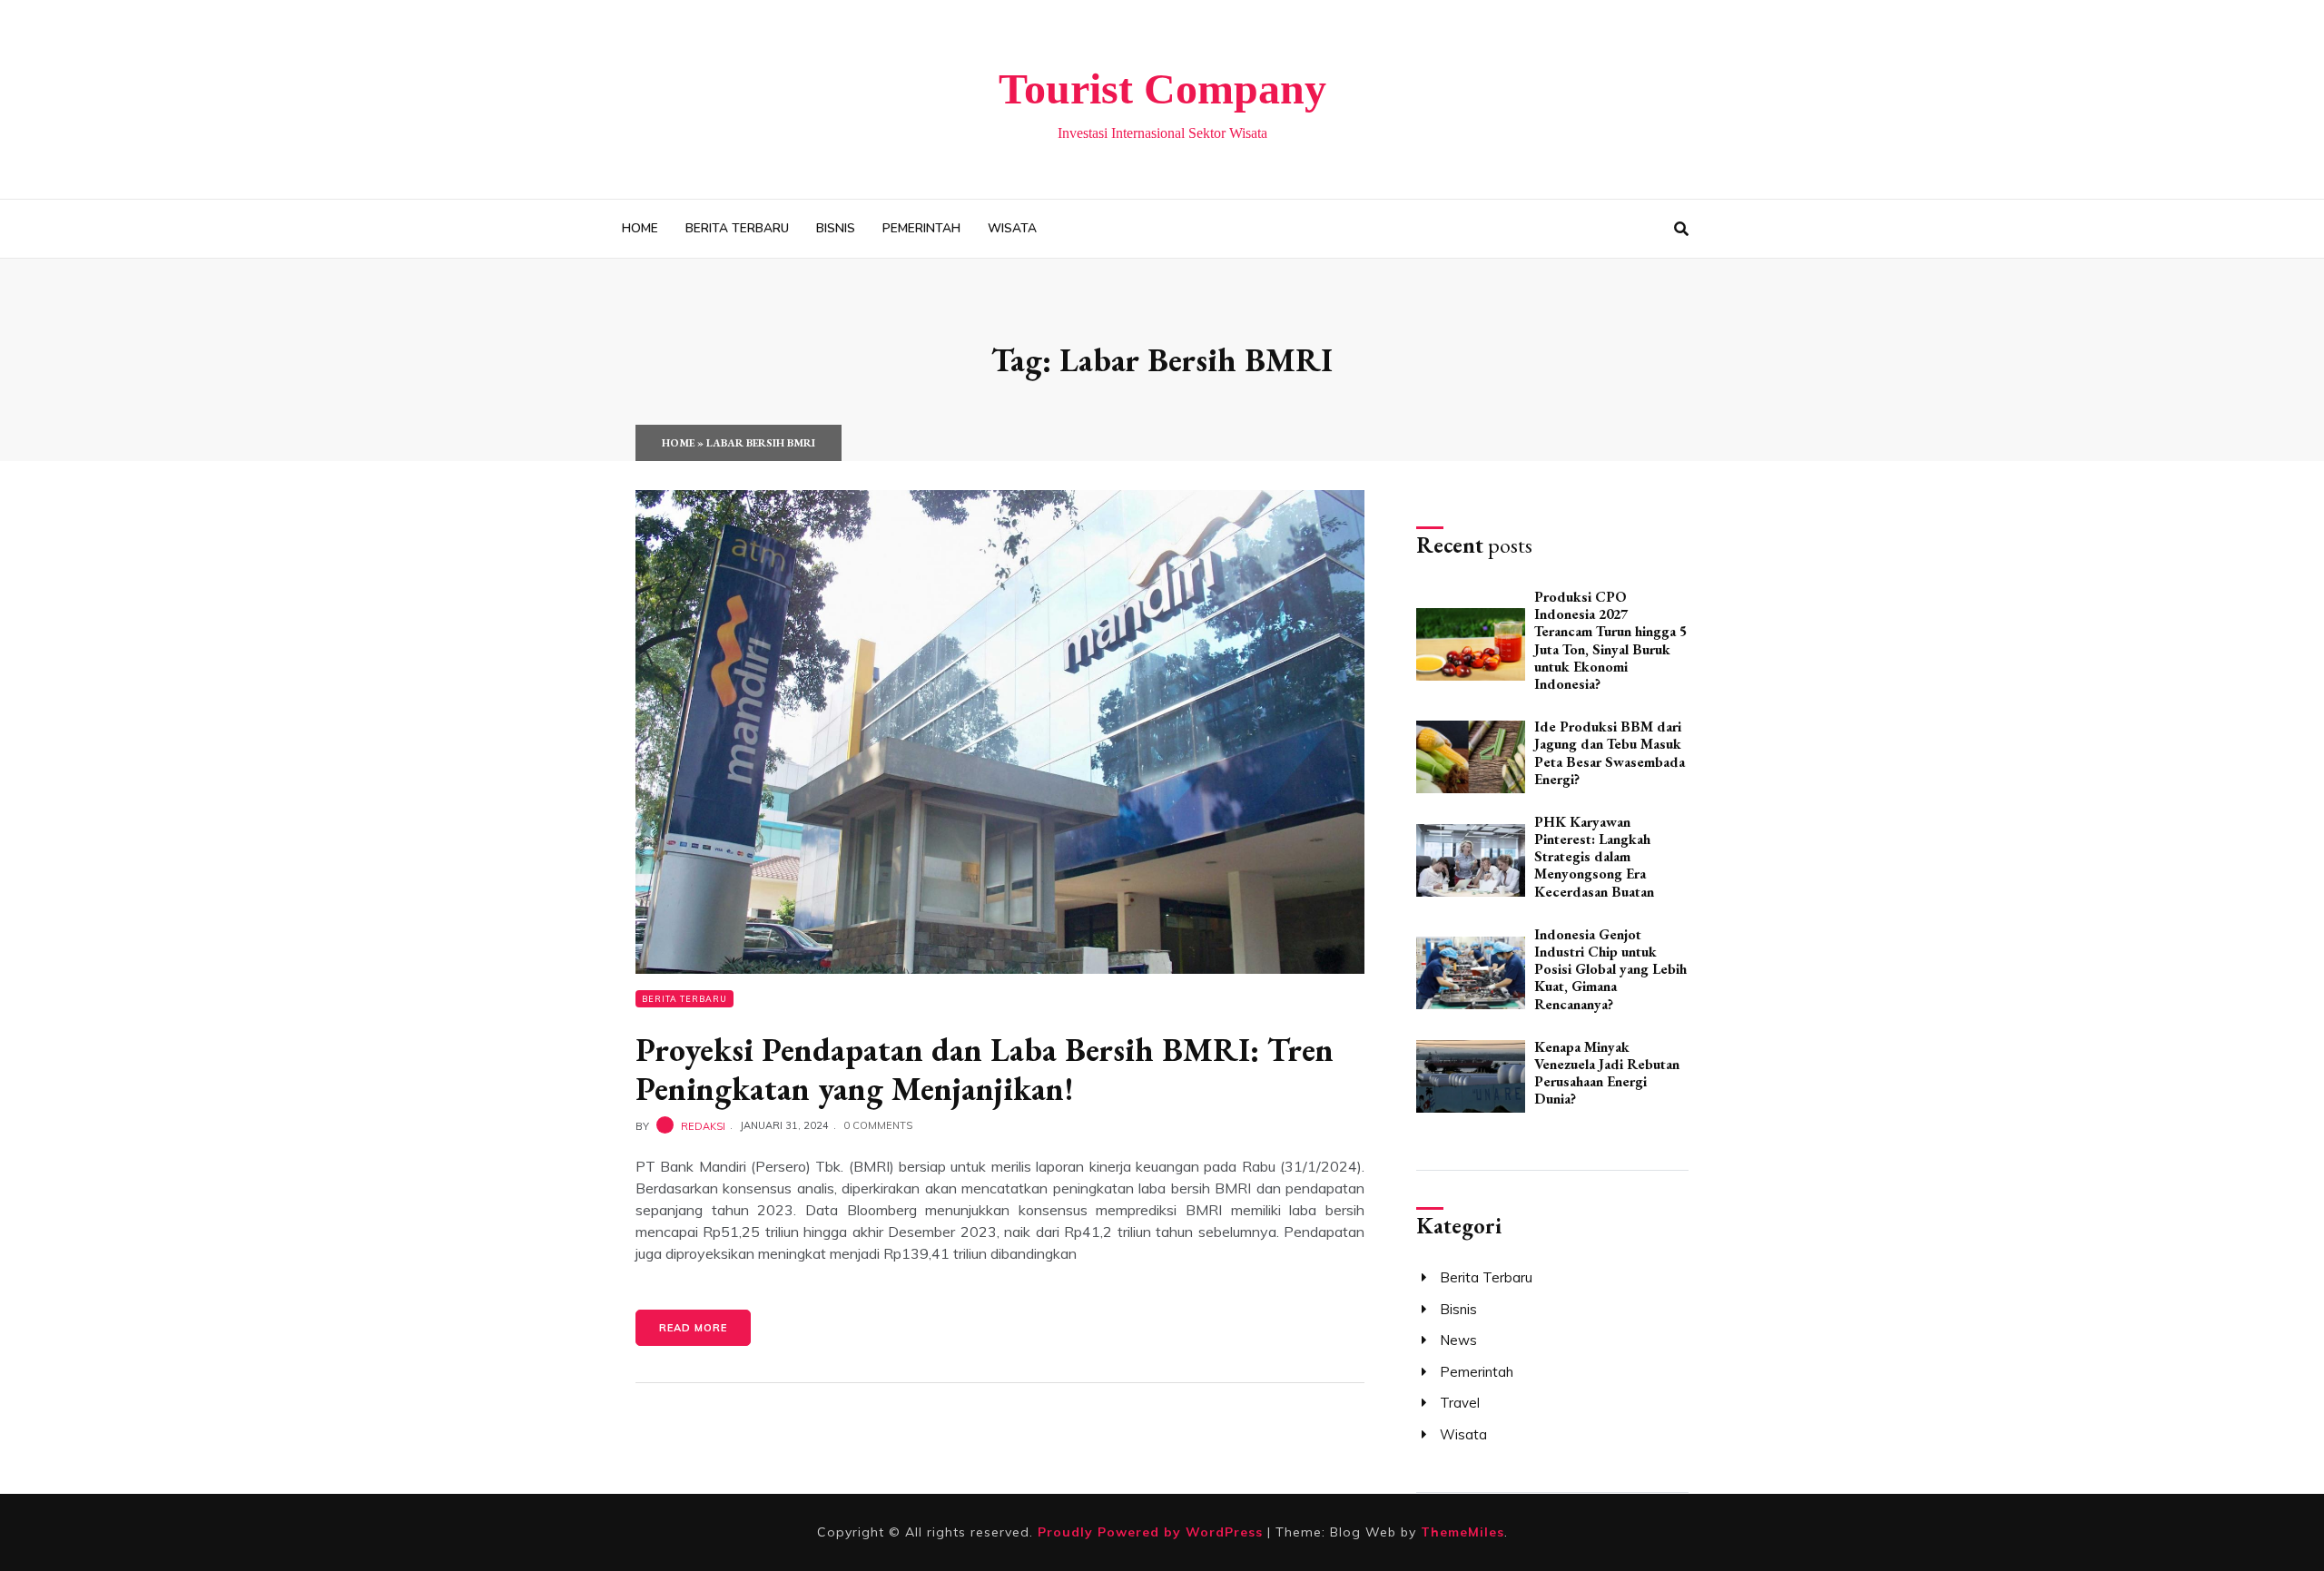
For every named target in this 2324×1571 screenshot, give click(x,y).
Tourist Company (1162, 88)
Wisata (1012, 228)
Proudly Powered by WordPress (1152, 1532)
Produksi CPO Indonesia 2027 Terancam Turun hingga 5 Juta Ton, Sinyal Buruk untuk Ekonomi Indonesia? (1610, 640)
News (1458, 1340)
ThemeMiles (1462, 1532)
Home (640, 228)
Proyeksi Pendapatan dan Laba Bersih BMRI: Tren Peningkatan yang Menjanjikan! (985, 1069)
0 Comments (878, 1125)
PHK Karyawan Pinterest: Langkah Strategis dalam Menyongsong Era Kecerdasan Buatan (1594, 857)
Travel (1460, 1403)
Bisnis (836, 228)
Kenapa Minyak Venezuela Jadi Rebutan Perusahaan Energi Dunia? (1607, 1073)
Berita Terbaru (737, 228)
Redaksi (703, 1125)
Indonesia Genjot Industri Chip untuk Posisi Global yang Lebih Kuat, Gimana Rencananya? (1610, 969)
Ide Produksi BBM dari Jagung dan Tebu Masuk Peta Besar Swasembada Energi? (1610, 753)
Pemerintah (921, 228)
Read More (693, 1328)
